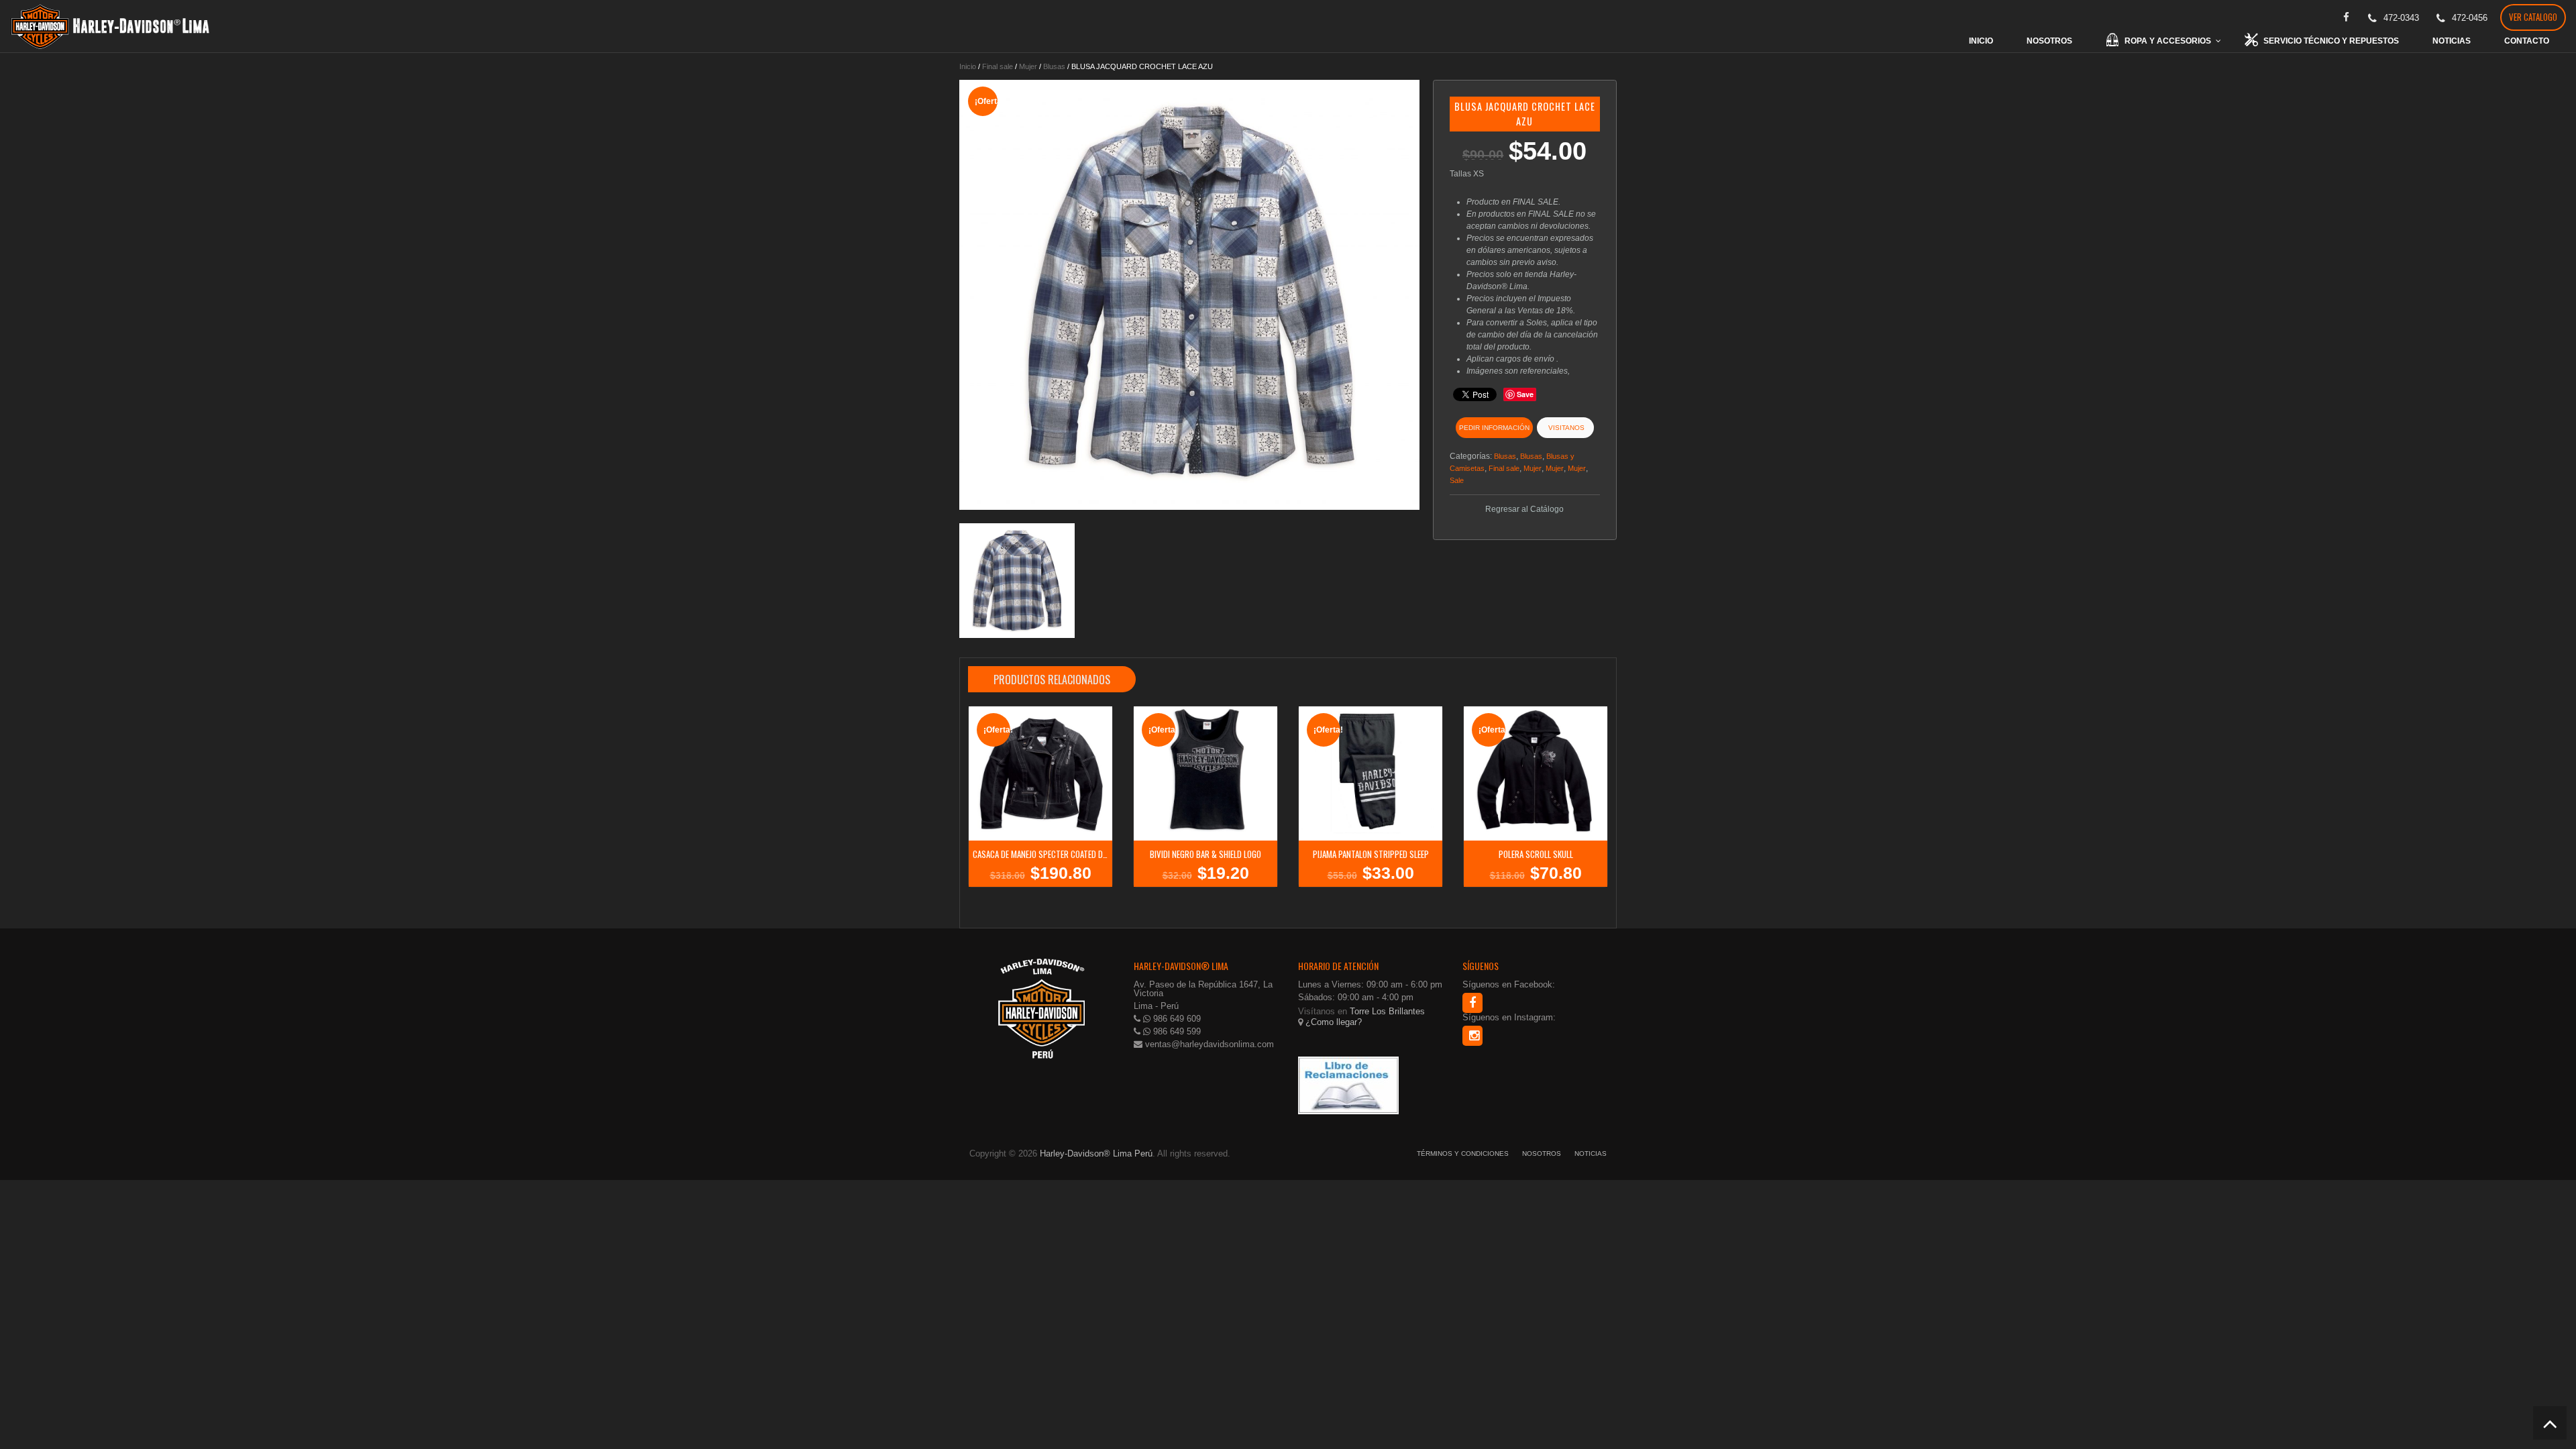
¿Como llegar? (1332, 1022)
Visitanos (1565, 428)
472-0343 (2401, 18)
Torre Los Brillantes (1387, 1011)
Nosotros (1542, 1153)
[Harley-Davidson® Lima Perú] (111, 26)
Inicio (968, 66)
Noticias (1591, 1153)
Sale (1457, 480)
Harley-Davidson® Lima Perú (1096, 1153)
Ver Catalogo (2533, 17)
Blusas (1054, 66)
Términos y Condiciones (1463, 1153)
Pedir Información (1494, 428)
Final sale (998, 66)
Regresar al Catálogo (1524, 509)
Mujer (1028, 66)
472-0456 (2470, 18)
